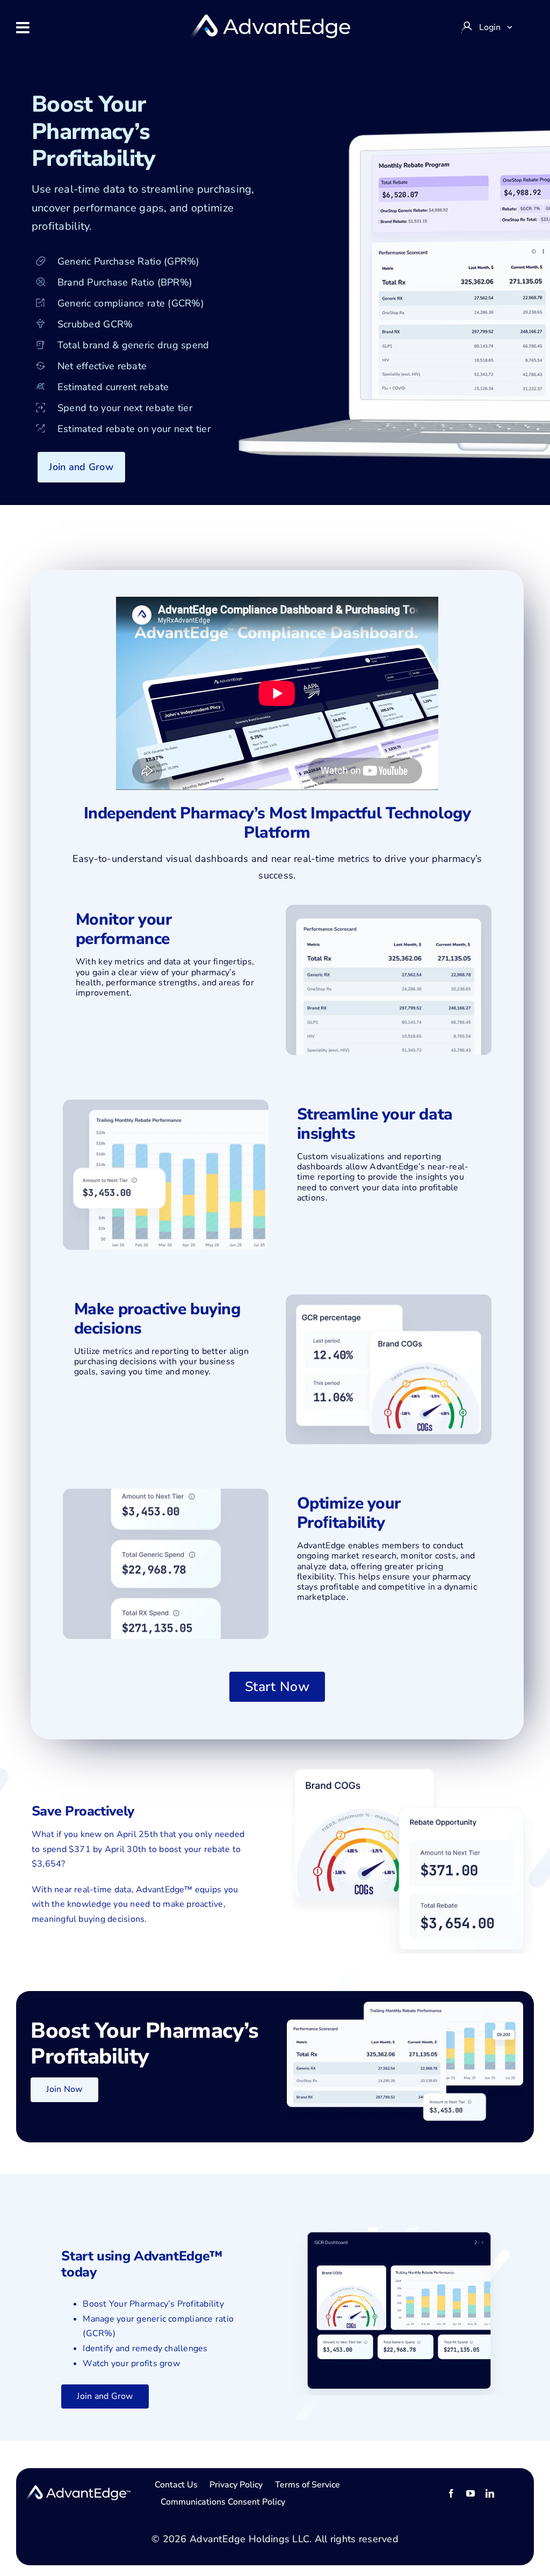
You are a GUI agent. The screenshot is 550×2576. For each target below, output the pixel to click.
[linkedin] (490, 2493)
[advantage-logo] (270, 19)
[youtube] (471, 2493)
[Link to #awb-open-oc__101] (23, 28)
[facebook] (451, 2493)
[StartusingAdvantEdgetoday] (78, 2490)
